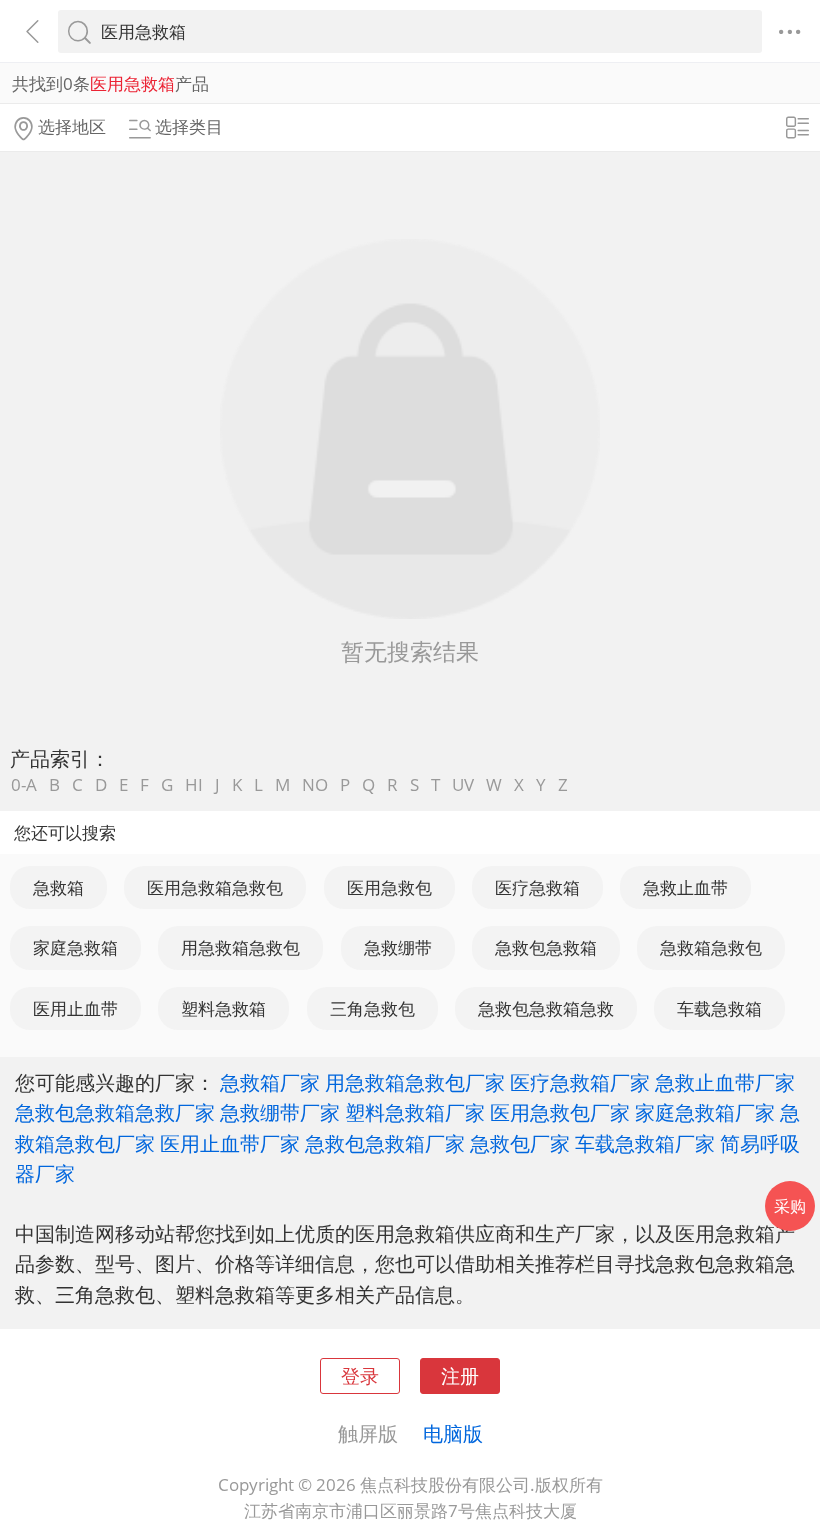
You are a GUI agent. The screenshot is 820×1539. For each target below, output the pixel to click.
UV (463, 784)
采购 (790, 1206)
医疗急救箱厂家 (580, 1082)
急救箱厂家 (270, 1082)
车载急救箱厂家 (645, 1143)
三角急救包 (372, 1008)
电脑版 (453, 1433)
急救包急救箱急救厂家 (115, 1112)
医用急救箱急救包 (215, 887)
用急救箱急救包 (240, 947)
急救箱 (58, 887)
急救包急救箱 (546, 947)
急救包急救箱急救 (546, 1008)
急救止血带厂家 (725, 1082)
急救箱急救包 (711, 947)
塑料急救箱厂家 (415, 1112)
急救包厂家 (520, 1143)
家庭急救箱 (75, 947)
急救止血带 (685, 887)
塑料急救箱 (223, 1008)
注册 (460, 1375)
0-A (24, 784)
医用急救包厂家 (560, 1112)
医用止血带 (75, 1008)
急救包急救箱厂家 (385, 1143)
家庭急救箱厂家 (705, 1112)
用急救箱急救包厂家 (415, 1082)
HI (194, 784)
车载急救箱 (719, 1008)
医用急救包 (389, 887)
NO (315, 784)
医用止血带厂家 (230, 1143)
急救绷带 (398, 947)
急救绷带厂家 (280, 1112)
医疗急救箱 (537, 887)
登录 (360, 1375)
